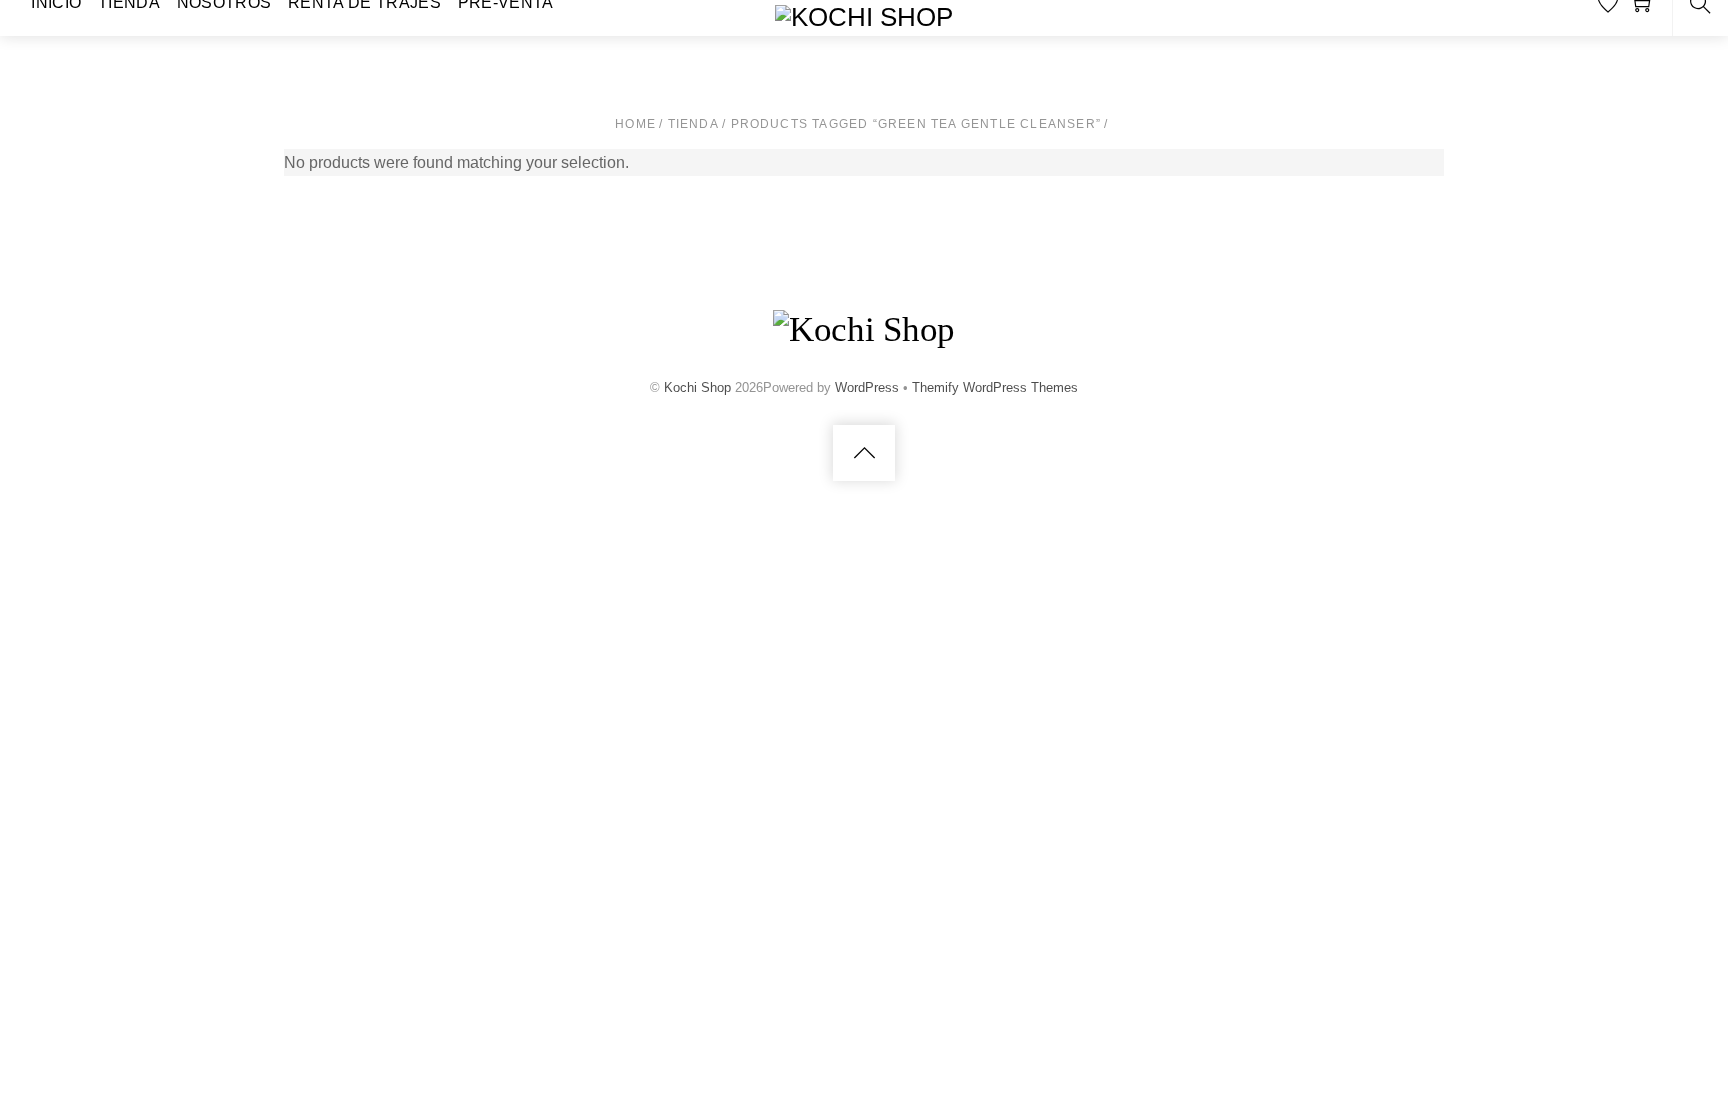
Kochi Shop (697, 387)
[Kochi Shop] (864, 17)
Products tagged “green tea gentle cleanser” (916, 124)
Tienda (693, 124)
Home (635, 124)
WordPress (867, 387)
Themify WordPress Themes (995, 387)
